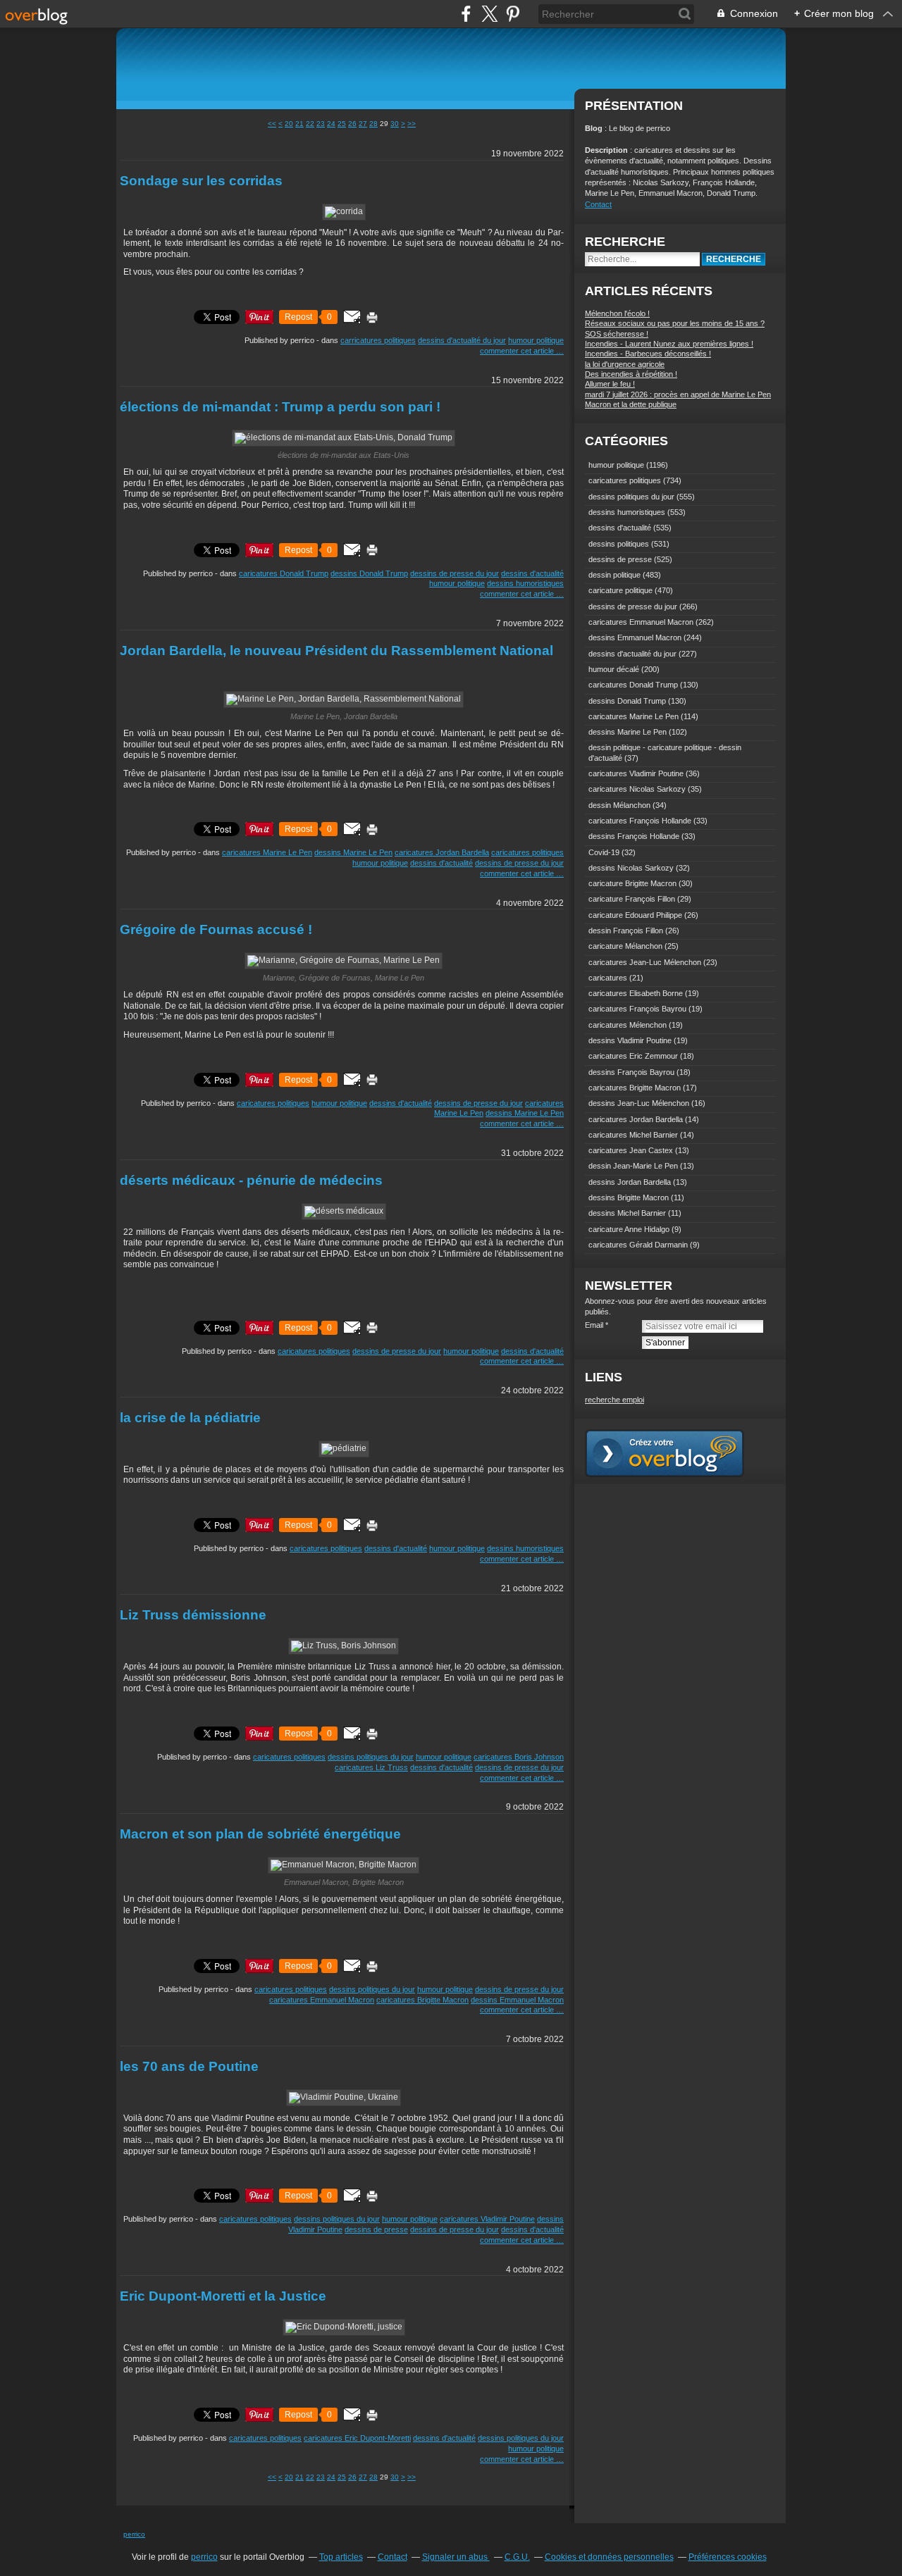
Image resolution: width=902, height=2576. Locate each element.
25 (342, 124)
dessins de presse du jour (455, 573)
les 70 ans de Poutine (189, 2066)
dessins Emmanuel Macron (517, 2000)
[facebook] (466, 14)
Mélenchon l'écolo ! (617, 313)
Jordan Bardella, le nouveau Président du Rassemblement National (336, 651)
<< (272, 124)
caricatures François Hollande (640, 821)
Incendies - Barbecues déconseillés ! (648, 354)
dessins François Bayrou (631, 1072)
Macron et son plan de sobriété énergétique (260, 1834)
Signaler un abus (456, 2557)
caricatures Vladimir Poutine (487, 2219)
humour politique (536, 340)
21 (299, 124)
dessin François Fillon (626, 931)
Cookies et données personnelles (609, 2557)
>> (412, 124)
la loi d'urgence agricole (625, 364)
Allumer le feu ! (610, 384)
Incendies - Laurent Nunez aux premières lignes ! (669, 344)
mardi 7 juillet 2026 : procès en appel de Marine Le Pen (678, 394)
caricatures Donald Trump (284, 573)
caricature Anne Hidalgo (629, 1229)
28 (373, 124)
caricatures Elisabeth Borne (636, 993)
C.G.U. (517, 2557)
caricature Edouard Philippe (635, 915)
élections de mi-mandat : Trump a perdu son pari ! (280, 407)
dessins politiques (619, 544)
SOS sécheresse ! (617, 334)
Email (594, 1325)
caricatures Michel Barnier (633, 1135)
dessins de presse (376, 2229)
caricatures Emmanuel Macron (322, 2000)
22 (310, 124)
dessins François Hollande (634, 836)
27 (363, 124)
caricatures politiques (527, 852)
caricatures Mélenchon (628, 1025)
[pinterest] (513, 14)
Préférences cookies (728, 2557)
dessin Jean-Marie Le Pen (633, 1166)
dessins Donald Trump (369, 573)
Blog (594, 128)
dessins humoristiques (525, 583)
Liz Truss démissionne (193, 1615)
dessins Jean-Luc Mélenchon (639, 1103)
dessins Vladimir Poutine (630, 1040)
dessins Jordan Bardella (630, 1182)
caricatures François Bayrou (637, 1009)
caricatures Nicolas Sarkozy (637, 789)
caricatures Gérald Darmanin (638, 1245)
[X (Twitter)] (489, 14)
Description (607, 150)
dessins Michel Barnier (627, 1213)
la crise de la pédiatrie (190, 1418)
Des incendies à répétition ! (631, 374)
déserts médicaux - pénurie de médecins (251, 1180)
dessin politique (614, 575)
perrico (134, 2534)
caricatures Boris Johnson (519, 1757)
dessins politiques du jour (371, 1757)
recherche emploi (614, 1400)
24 (331, 124)
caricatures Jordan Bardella (442, 852)
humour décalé (614, 669)
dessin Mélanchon (619, 805)
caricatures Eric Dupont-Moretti (357, 2438)
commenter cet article (518, 351)
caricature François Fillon (632, 899)
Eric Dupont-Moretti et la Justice (223, 2296)
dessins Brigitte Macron (629, 1197)
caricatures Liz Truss (371, 1767)
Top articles (341, 2557)
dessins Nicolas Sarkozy (631, 868)
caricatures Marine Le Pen (267, 852)
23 (321, 124)
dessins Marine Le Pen (353, 852)
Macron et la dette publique (631, 404)
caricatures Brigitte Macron (422, 2000)
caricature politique (620, 590)
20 (289, 124)
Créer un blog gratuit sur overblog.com (665, 1453)
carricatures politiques (378, 340)
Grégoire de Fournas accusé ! (216, 929)
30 (395, 124)
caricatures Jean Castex (631, 1150)
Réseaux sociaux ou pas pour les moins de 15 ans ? (675, 323)
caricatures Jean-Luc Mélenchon (645, 962)
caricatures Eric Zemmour (633, 1056)
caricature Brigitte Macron (632, 883)
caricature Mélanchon (625, 946)
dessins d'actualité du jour (462, 340)
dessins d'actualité (532, 573)
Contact (598, 204)
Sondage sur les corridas (201, 181)
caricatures (608, 978)
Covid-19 (604, 852)
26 (352, 124)
